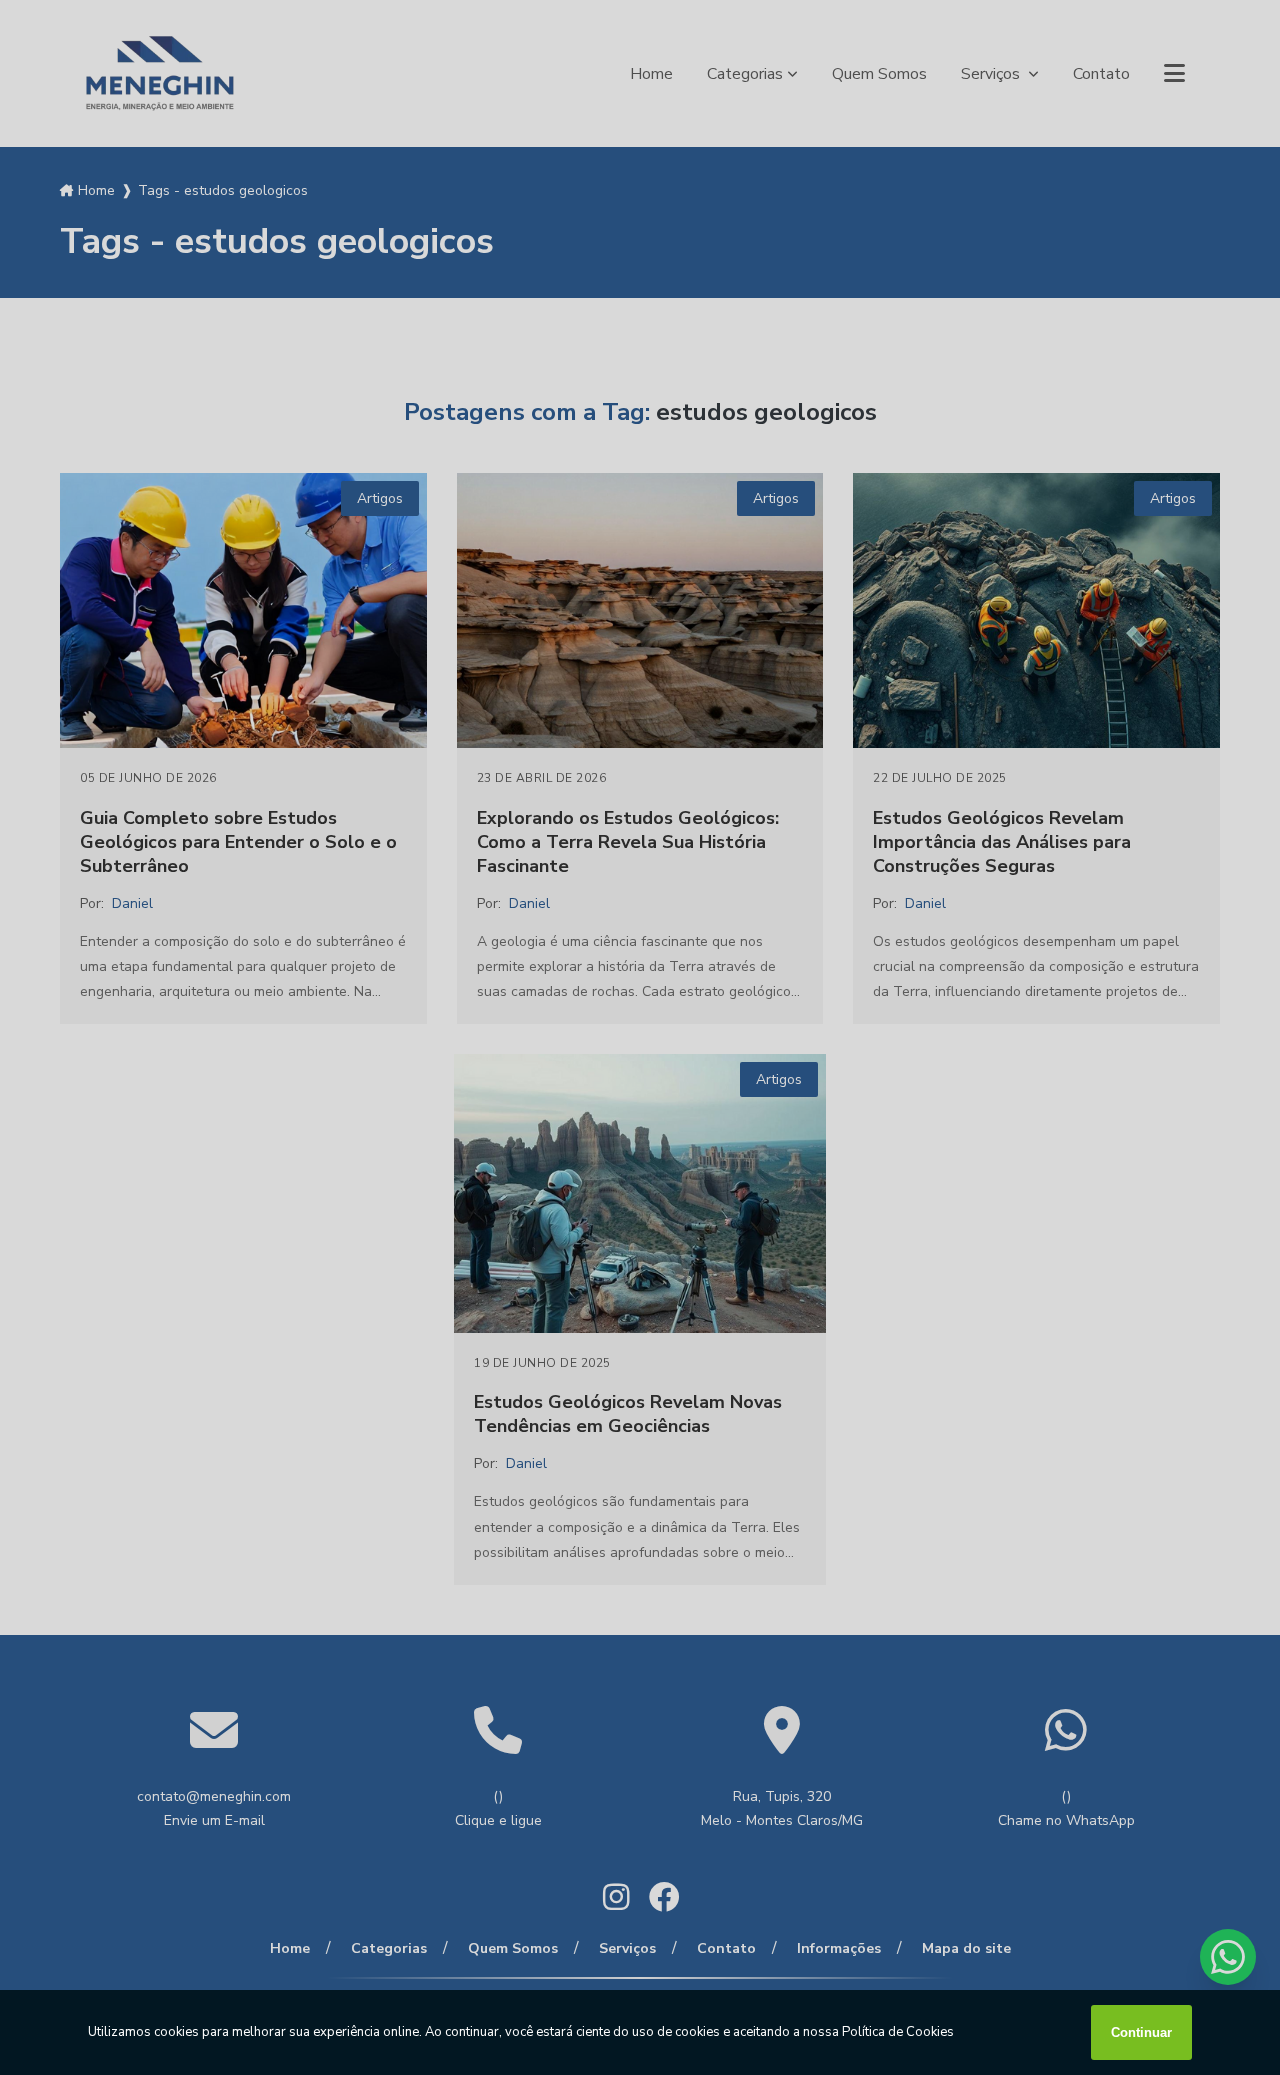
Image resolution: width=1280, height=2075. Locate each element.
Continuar (1141, 2032)
